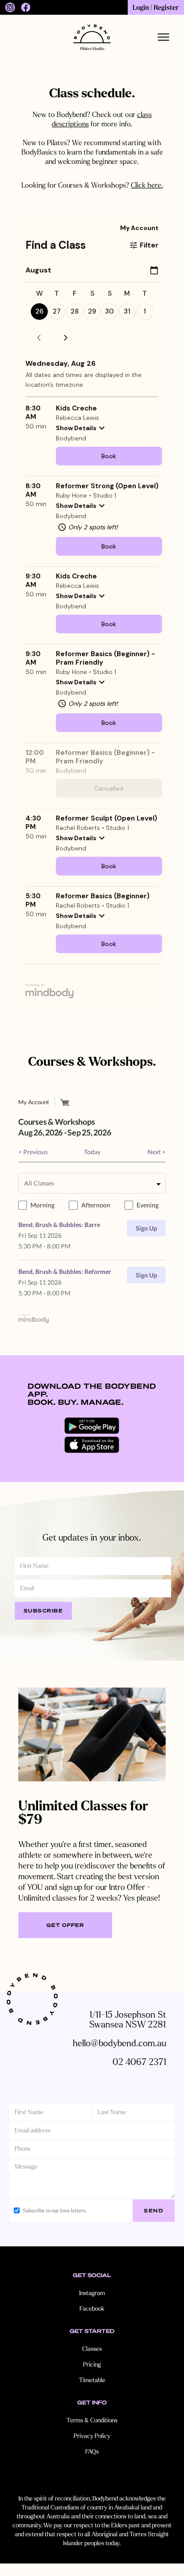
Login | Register (156, 8)
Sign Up (146, 1228)
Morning (42, 1205)
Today (92, 1152)
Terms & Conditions (92, 2420)
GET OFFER (65, 1925)
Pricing (92, 2364)
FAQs (92, 2452)
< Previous (33, 1152)
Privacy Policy (92, 2436)
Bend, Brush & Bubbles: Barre (59, 1225)
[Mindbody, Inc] (33, 1318)
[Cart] (65, 1102)
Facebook (92, 2309)
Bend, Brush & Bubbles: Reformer (65, 1271)
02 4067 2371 (139, 2062)
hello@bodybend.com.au (119, 2043)
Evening (148, 1205)
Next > (157, 1152)
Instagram (92, 2293)
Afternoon (96, 1205)
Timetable (92, 2380)
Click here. (147, 185)
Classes (92, 2349)
